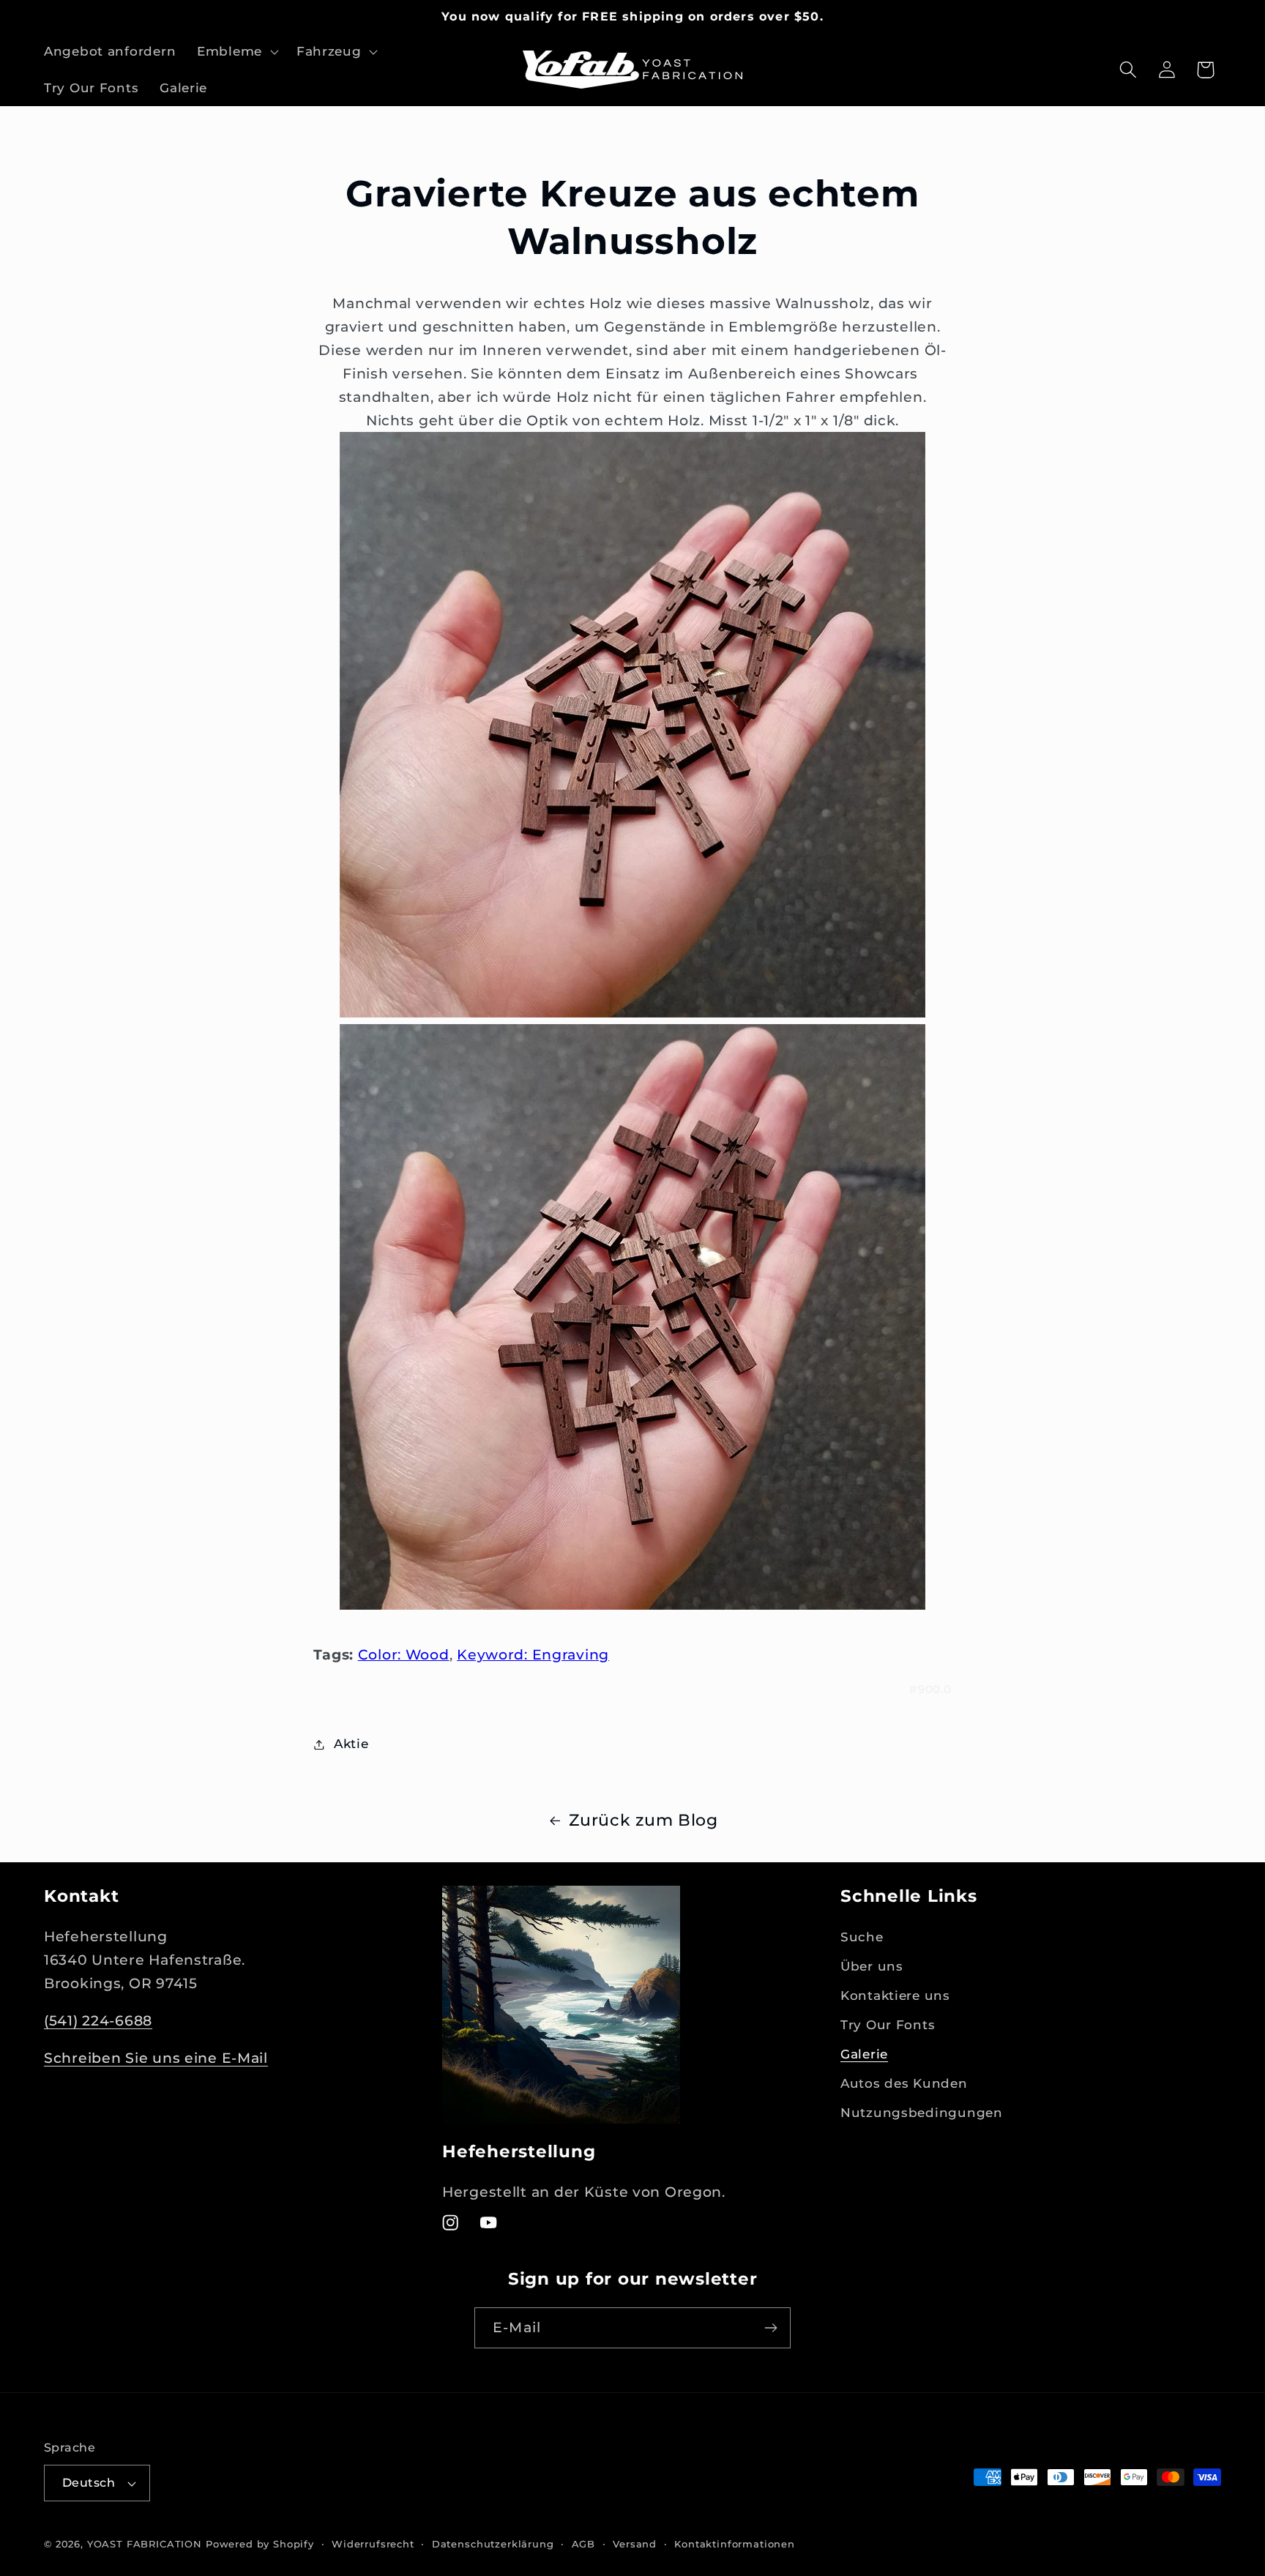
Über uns (872, 1966)
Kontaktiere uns (895, 1996)
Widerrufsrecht (373, 2544)
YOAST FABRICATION (145, 2544)
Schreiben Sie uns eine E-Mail (156, 2058)
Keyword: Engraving (533, 1654)
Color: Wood (404, 1654)
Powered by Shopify (260, 2544)
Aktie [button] (351, 1744)
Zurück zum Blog (643, 1820)
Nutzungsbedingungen (922, 2113)
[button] (236, 52)
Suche (862, 1937)
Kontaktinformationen (735, 2544)
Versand (635, 2544)
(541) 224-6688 (98, 2020)
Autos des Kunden (904, 2083)
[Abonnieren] (770, 2328)
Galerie (864, 2054)
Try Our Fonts (888, 2025)
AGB (584, 2544)
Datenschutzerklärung (493, 2544)
